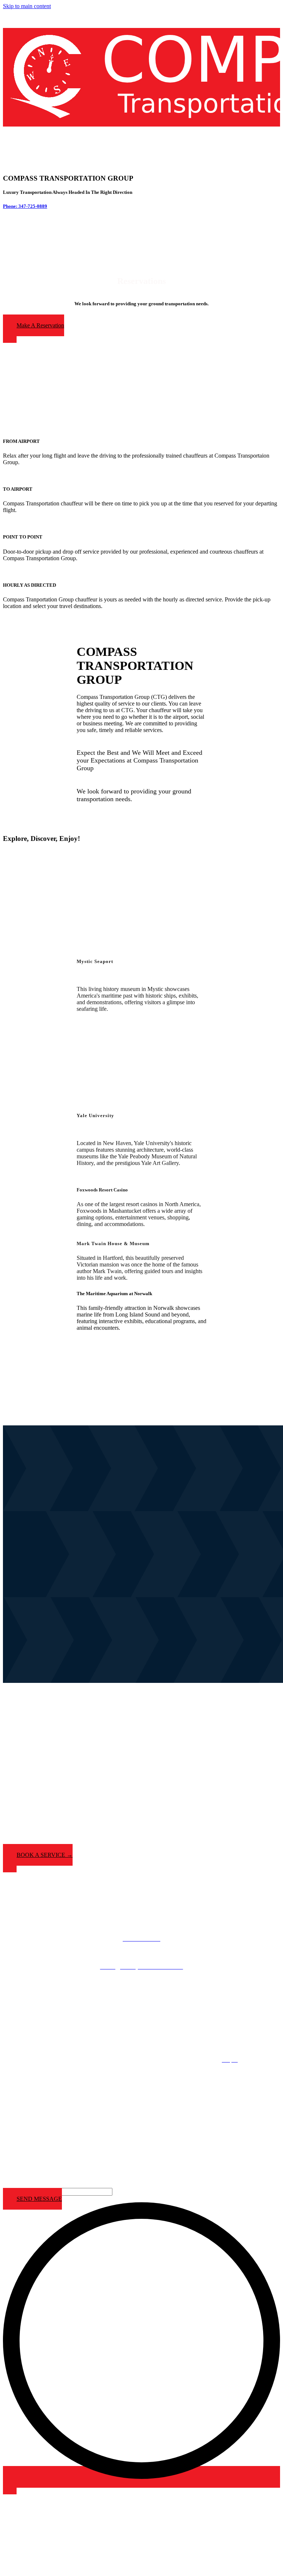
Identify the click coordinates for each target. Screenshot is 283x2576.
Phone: (11, 206)
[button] (34, 329)
